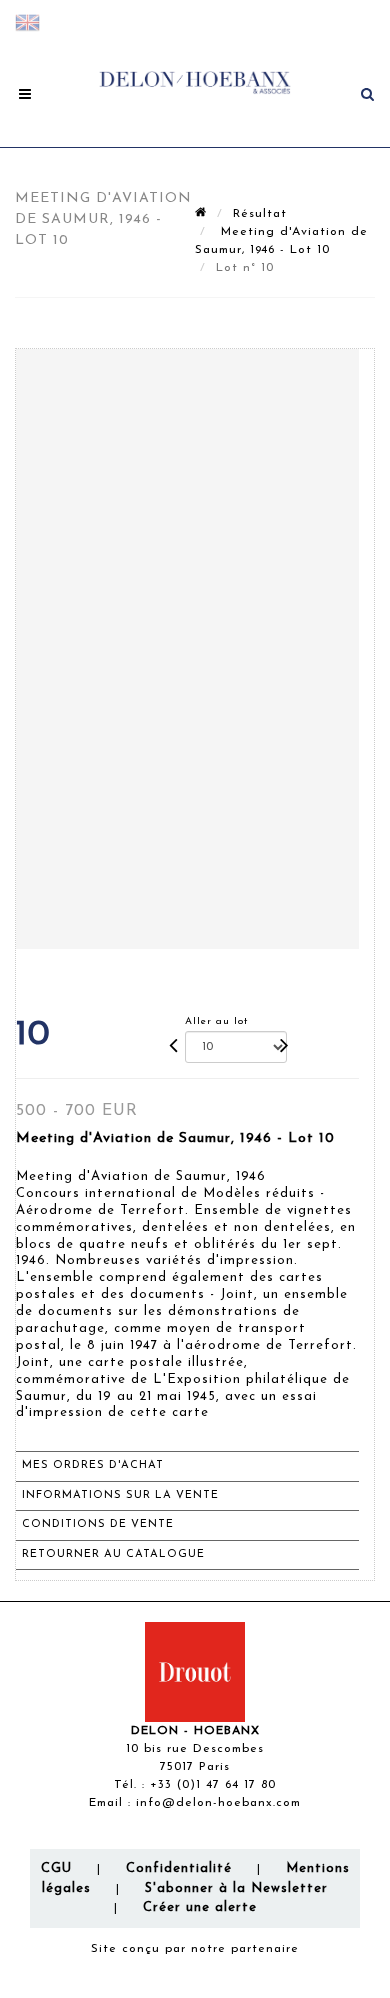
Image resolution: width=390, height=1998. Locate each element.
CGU (56, 1868)
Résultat (260, 214)
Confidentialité (179, 1868)
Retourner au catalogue (113, 1554)
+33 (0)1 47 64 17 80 (213, 1785)
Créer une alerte (200, 1907)
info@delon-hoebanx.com (218, 1803)
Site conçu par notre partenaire (195, 1949)
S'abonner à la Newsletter (236, 1888)
